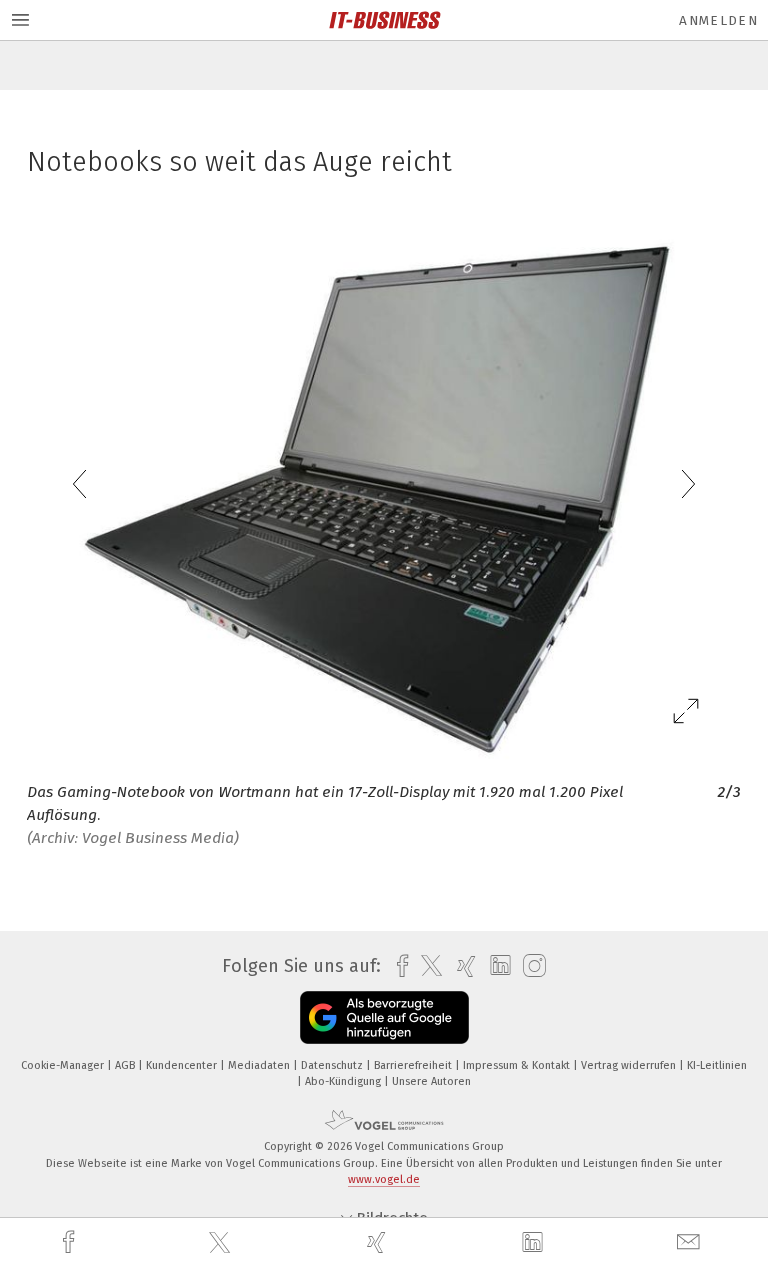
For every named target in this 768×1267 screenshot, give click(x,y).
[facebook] (71, 1242)
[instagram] (529, 966)
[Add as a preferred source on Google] (384, 1017)
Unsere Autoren (431, 1081)
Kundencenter (183, 1065)
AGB (126, 1065)
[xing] (379, 1242)
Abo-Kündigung (344, 1081)
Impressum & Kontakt (518, 1065)
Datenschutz (333, 1065)
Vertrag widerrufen (630, 1065)
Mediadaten (260, 1065)
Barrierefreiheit (414, 1065)
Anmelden (718, 20)
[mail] (691, 1242)
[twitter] (222, 1243)
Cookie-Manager (64, 1065)
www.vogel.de (384, 1179)
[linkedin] (535, 1243)
